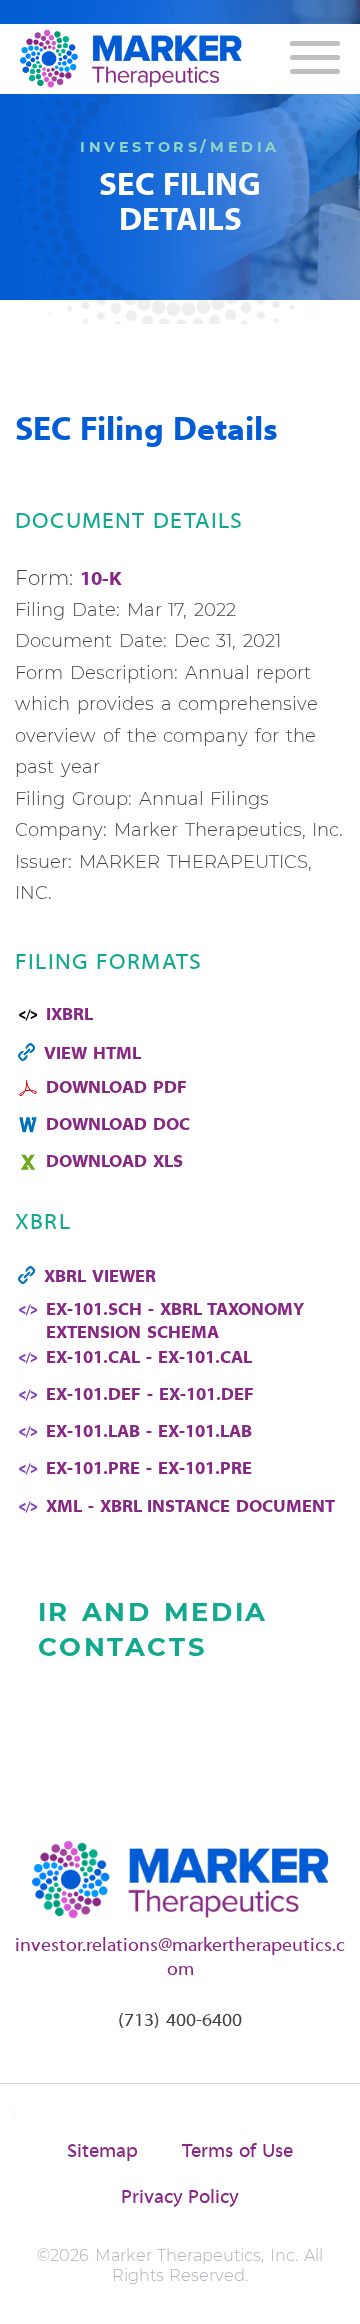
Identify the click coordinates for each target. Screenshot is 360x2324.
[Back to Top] (327, 2291)
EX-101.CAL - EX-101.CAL (149, 1358)
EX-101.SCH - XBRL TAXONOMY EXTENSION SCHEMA (175, 1322)
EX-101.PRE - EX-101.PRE (149, 1469)
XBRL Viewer (100, 1277)
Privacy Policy (180, 2198)
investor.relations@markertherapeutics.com (180, 1958)
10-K (101, 580)
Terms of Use (237, 2152)
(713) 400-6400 (180, 2021)
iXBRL (69, 1015)
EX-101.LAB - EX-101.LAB (149, 1432)
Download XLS (114, 1162)
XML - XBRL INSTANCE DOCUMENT (190, 1507)
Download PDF (116, 1088)
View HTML (92, 1054)
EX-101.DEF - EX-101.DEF (150, 1395)
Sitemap (102, 2152)
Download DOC (118, 1125)
